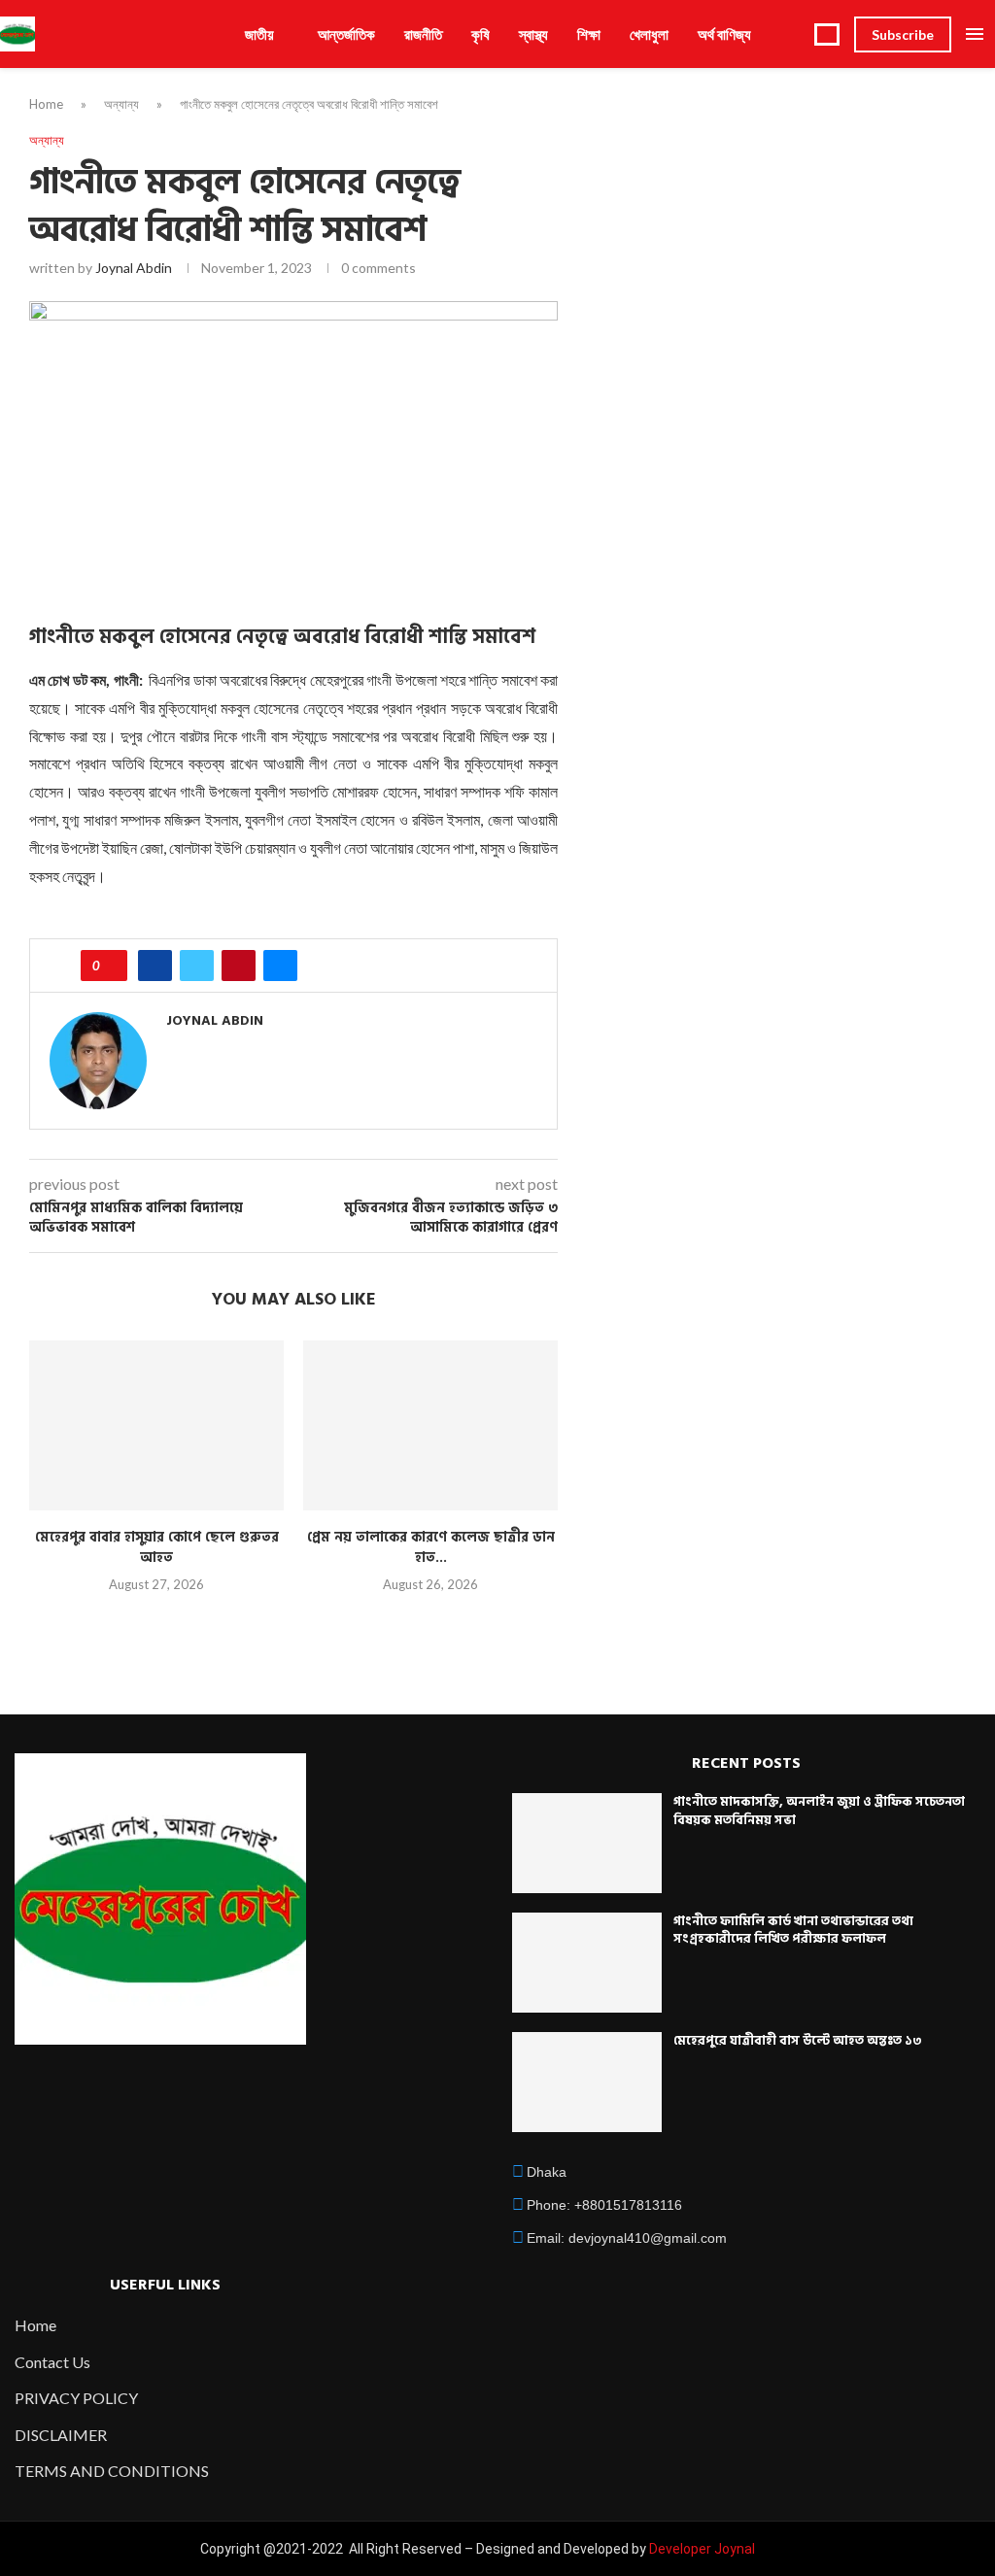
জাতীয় (259, 34)
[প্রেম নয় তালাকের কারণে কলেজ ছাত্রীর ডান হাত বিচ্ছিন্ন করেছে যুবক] (430, 1425)
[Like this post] (110, 966)
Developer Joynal (702, 2549)
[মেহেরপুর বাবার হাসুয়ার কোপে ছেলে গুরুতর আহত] (156, 1425)
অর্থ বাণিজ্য (724, 34)
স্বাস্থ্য (533, 34)
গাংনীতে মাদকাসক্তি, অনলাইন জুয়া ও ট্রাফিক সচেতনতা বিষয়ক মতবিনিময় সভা (819, 1811)
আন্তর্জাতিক (346, 34)
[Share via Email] (280, 966)
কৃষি (480, 34)
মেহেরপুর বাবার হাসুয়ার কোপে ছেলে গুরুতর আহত (157, 1548)
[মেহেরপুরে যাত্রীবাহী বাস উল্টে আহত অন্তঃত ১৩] (587, 2082)
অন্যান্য (121, 104)
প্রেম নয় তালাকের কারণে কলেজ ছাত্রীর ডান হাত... (431, 1548)
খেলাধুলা (649, 34)
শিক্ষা (589, 34)
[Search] (827, 34)
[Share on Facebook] (155, 966)
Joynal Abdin (134, 268)
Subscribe (903, 34)
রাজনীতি (423, 34)
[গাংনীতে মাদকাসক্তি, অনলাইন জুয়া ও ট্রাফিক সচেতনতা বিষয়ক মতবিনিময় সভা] (587, 1843)
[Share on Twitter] (197, 966)
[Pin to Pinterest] (239, 966)
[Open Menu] (975, 34)
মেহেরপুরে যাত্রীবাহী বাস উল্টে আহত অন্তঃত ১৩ (798, 2041)
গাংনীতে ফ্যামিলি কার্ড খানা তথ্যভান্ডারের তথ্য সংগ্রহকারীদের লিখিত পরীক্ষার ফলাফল (793, 1930)
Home (46, 104)
